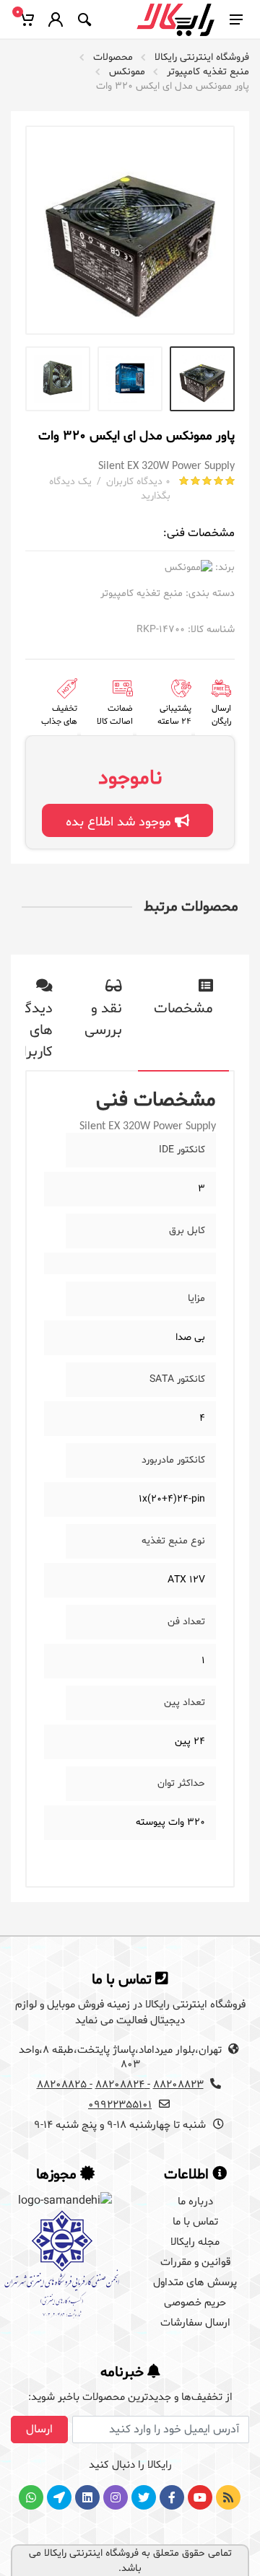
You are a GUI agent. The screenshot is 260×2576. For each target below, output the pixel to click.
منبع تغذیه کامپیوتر (208, 72)
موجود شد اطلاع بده (120, 822)
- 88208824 (123, 2085)
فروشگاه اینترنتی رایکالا (202, 57)
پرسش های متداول (195, 2283)
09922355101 (120, 2105)
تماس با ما (195, 2222)
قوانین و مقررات (195, 2262)
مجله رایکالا (195, 2242)
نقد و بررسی (103, 1020)
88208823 (178, 2085)
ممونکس (127, 72)
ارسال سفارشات (195, 2323)
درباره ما (195, 2202)
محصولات (113, 57)
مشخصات (183, 1009)
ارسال (39, 2430)
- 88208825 (65, 2085)
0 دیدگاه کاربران (138, 482)
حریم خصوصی (195, 2303)
